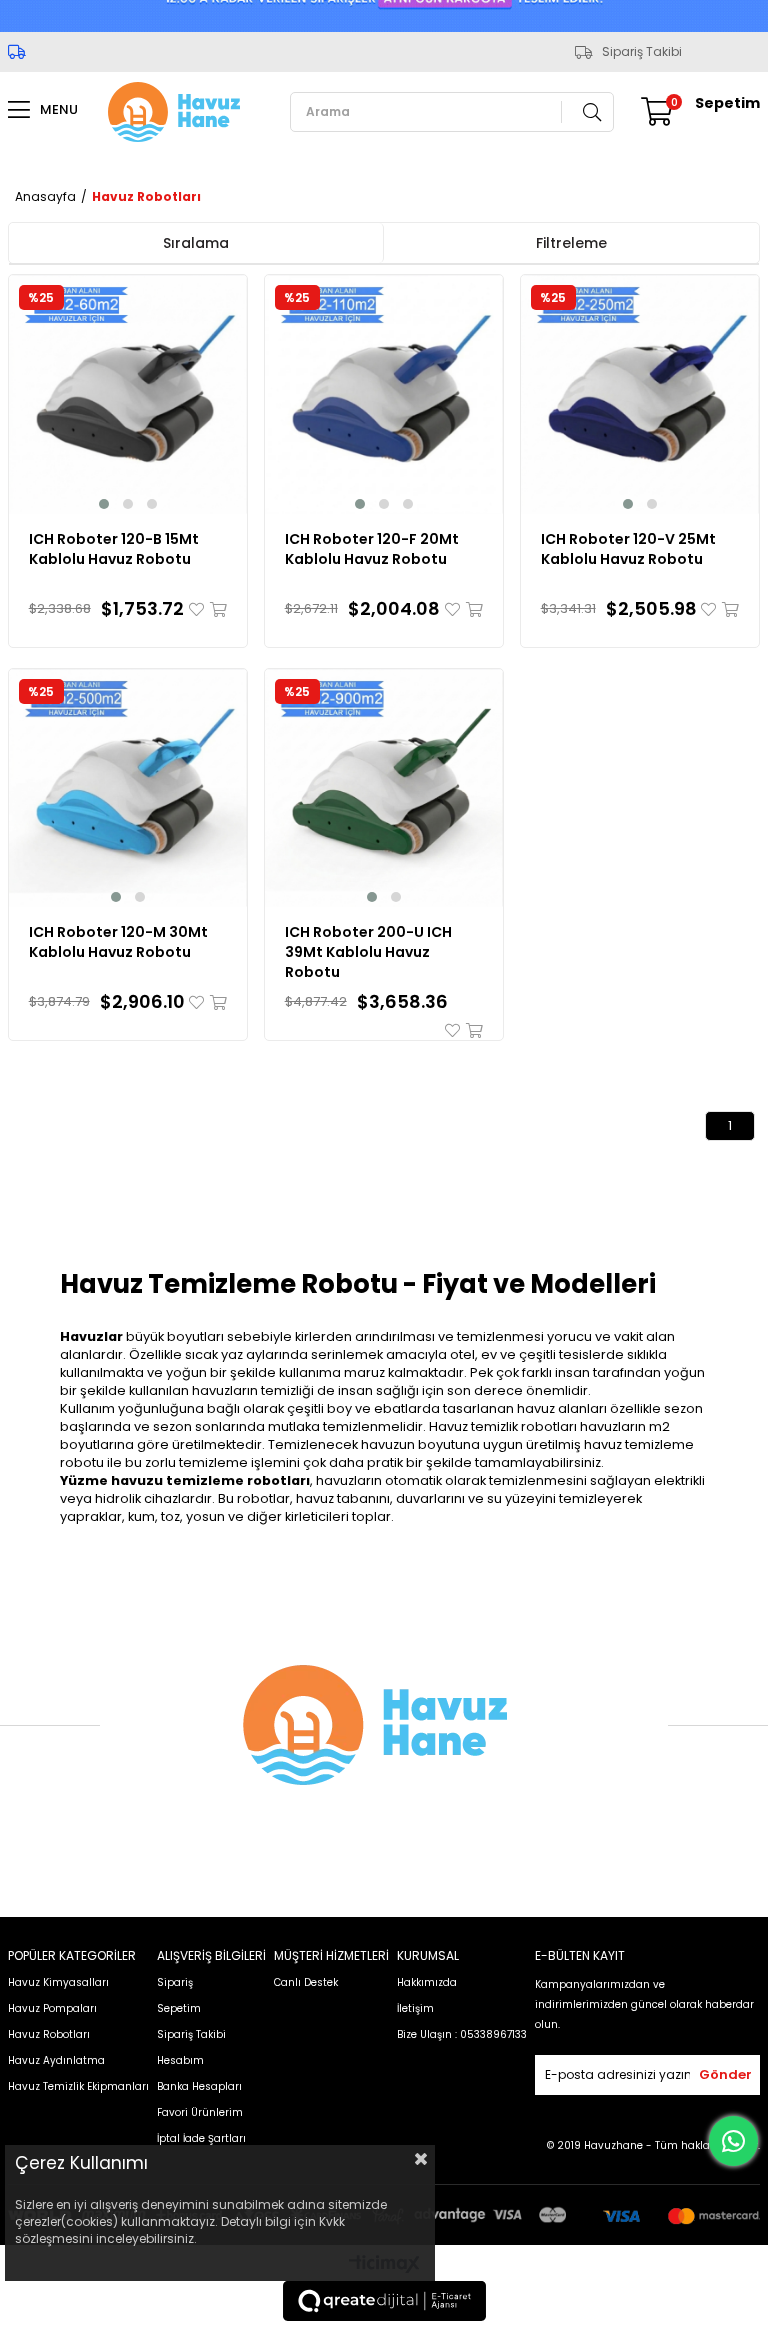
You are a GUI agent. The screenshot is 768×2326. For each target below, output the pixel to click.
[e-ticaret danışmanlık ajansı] (384, 2301)
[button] (104, 504)
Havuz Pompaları (52, 2008)
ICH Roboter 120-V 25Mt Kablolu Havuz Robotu (628, 549)
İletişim (415, 2008)
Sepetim (179, 2008)
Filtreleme (571, 243)
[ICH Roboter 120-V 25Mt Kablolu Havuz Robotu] (640, 394)
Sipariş (175, 1982)
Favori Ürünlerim (200, 2112)
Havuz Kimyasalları (58, 1982)
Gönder (725, 2074)
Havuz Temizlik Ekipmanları (78, 2086)
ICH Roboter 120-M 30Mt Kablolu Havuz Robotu (118, 942)
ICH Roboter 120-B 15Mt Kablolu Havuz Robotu (114, 549)
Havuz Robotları (49, 2034)
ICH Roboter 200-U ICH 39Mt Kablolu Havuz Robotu (368, 952)
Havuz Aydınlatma (56, 2060)
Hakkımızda (427, 1982)
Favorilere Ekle (198, 609)
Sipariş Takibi (642, 52)
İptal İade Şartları (201, 2138)
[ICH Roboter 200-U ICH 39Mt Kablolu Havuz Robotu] (384, 788)
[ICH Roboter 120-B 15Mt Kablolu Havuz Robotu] (128, 394)
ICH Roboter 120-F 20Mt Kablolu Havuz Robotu (372, 549)
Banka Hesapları (199, 2086)
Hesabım (180, 2060)
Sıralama (196, 243)
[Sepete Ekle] (217, 609)
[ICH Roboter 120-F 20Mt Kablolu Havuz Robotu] (384, 394)
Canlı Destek (306, 1982)
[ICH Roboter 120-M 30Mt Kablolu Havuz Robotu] (128, 788)
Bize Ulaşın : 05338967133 (462, 2034)
